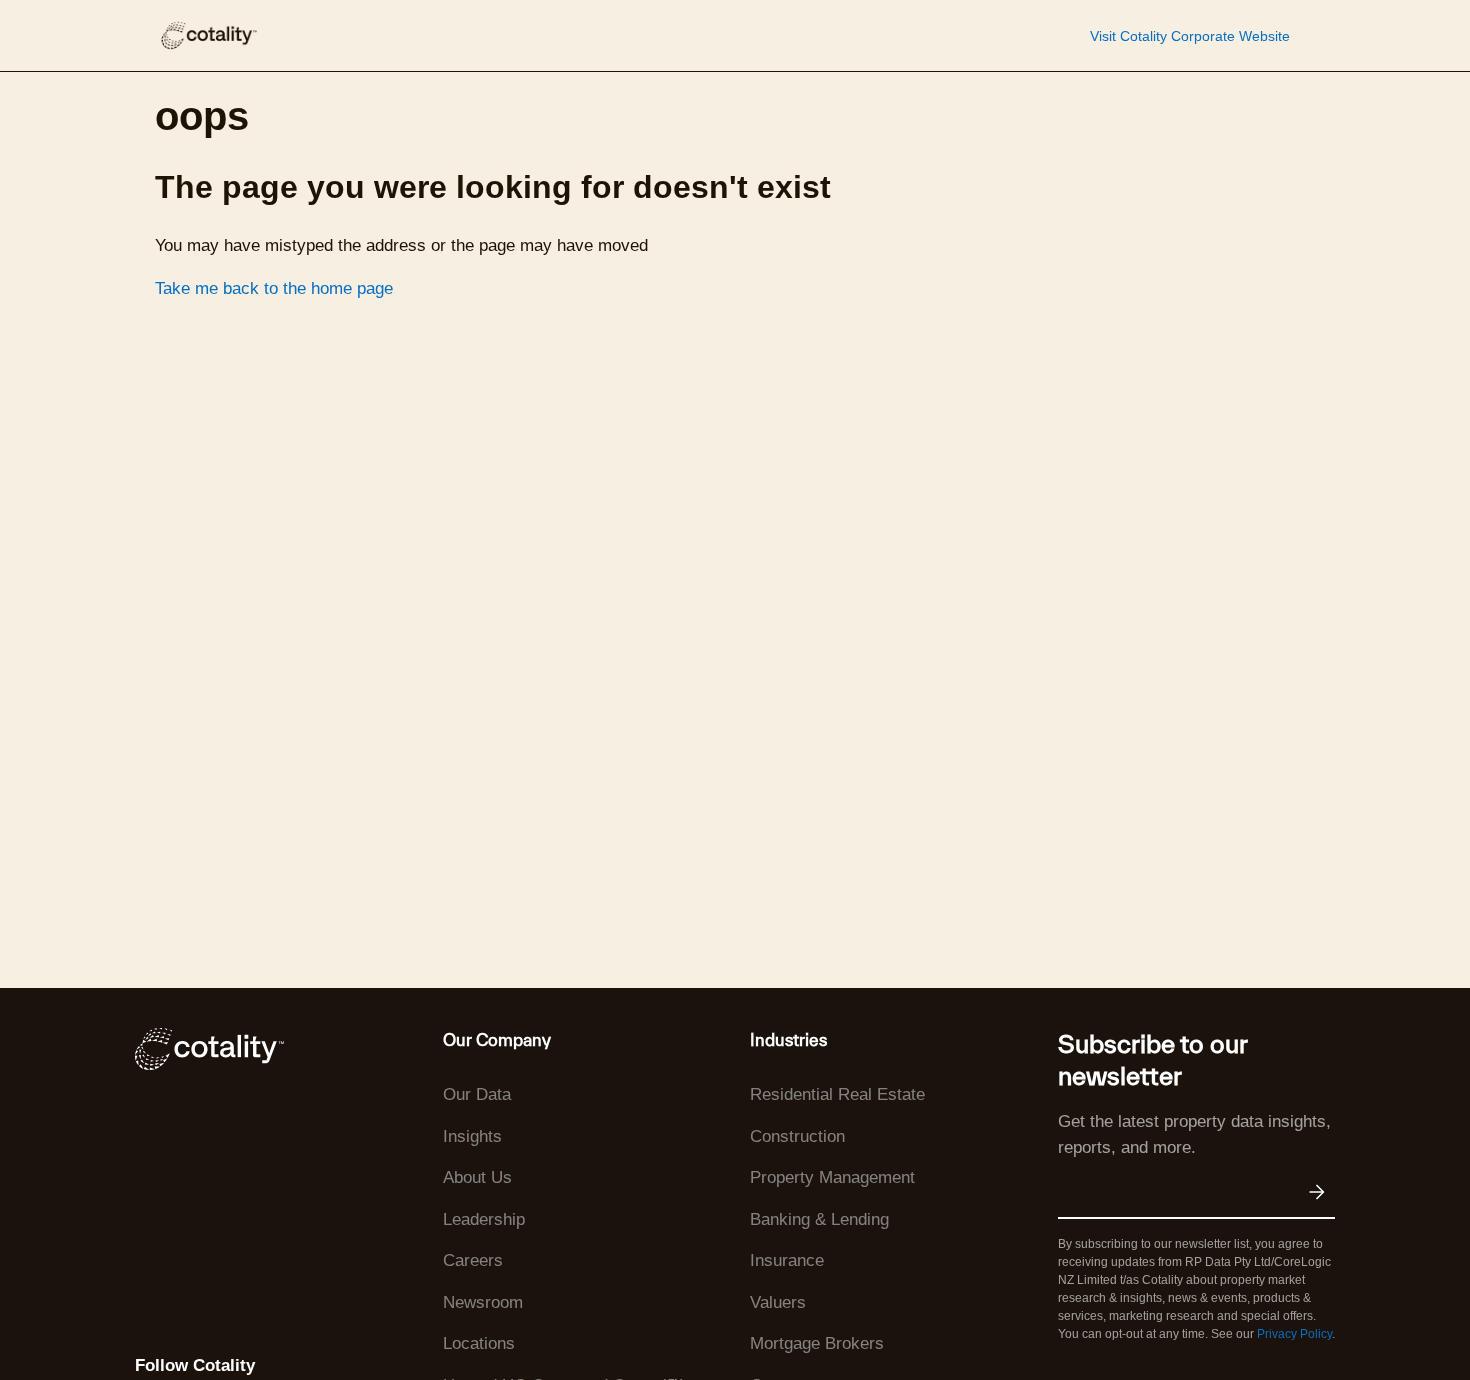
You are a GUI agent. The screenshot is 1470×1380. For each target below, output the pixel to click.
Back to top (1354, 1318)
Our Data (477, 1094)
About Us (477, 1177)
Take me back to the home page (274, 288)
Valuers (778, 1302)
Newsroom (483, 1302)
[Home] (208, 35)
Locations (479, 1343)
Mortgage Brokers (817, 1343)
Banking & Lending (819, 1219)
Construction (797, 1136)
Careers (473, 1260)
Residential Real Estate (837, 1094)
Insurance (787, 1260)
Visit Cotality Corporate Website (1190, 36)
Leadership (484, 1219)
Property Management (832, 1177)
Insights (472, 1136)
